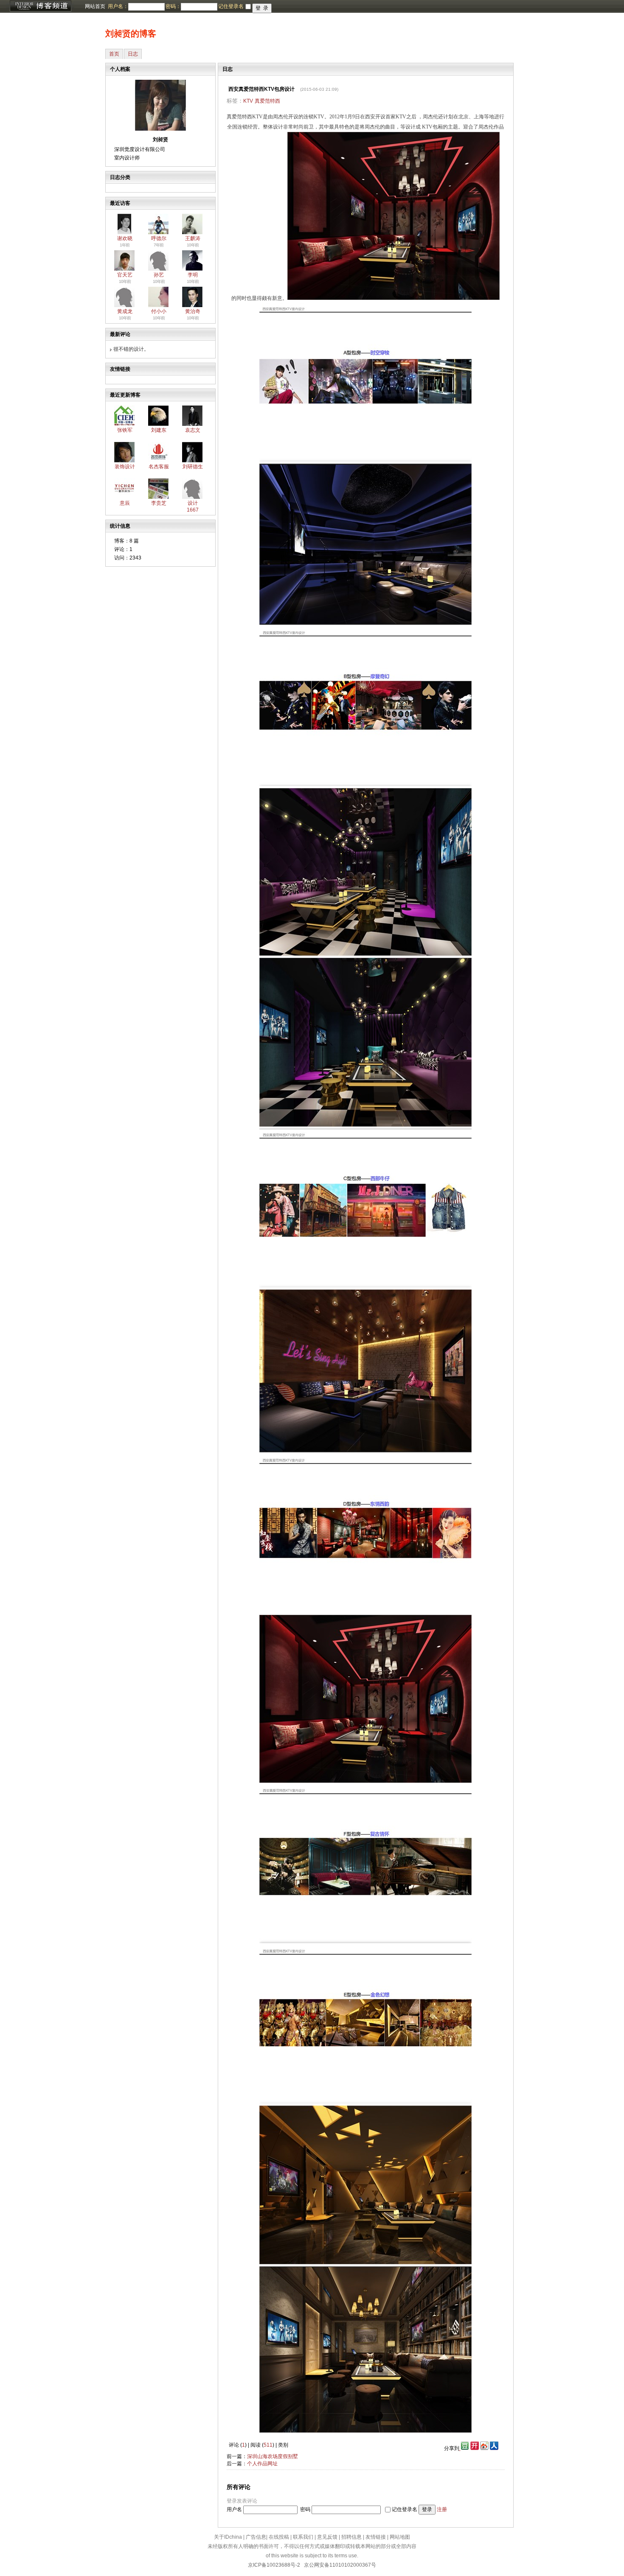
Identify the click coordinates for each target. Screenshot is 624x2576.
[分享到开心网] (475, 2448)
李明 (193, 275)
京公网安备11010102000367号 (340, 2565)
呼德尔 (159, 238)
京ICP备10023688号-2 (274, 2565)
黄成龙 (125, 311)
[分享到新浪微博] (484, 2448)
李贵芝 (159, 503)
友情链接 (376, 2537)
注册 (442, 2509)
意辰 (125, 503)
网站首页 (95, 6)
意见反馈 (327, 2537)
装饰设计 (125, 467)
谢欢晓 (125, 238)
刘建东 (159, 430)
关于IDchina (228, 2537)
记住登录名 (405, 2509)
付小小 (159, 311)
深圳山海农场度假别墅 (273, 2456)
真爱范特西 (267, 101)
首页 (114, 54)
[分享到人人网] (494, 2448)
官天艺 (125, 275)
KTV (248, 101)
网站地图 (400, 2537)
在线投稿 (279, 2537)
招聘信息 (351, 2537)
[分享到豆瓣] (464, 2448)
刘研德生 (193, 467)
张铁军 (125, 430)
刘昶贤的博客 (131, 34)
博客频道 (40, 6)
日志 (133, 54)
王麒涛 (193, 238)
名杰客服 (159, 467)
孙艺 (159, 275)
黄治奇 (193, 311)
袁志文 (193, 430)
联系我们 (303, 2537)
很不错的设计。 (131, 349)
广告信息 (256, 2537)
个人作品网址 (262, 2464)
